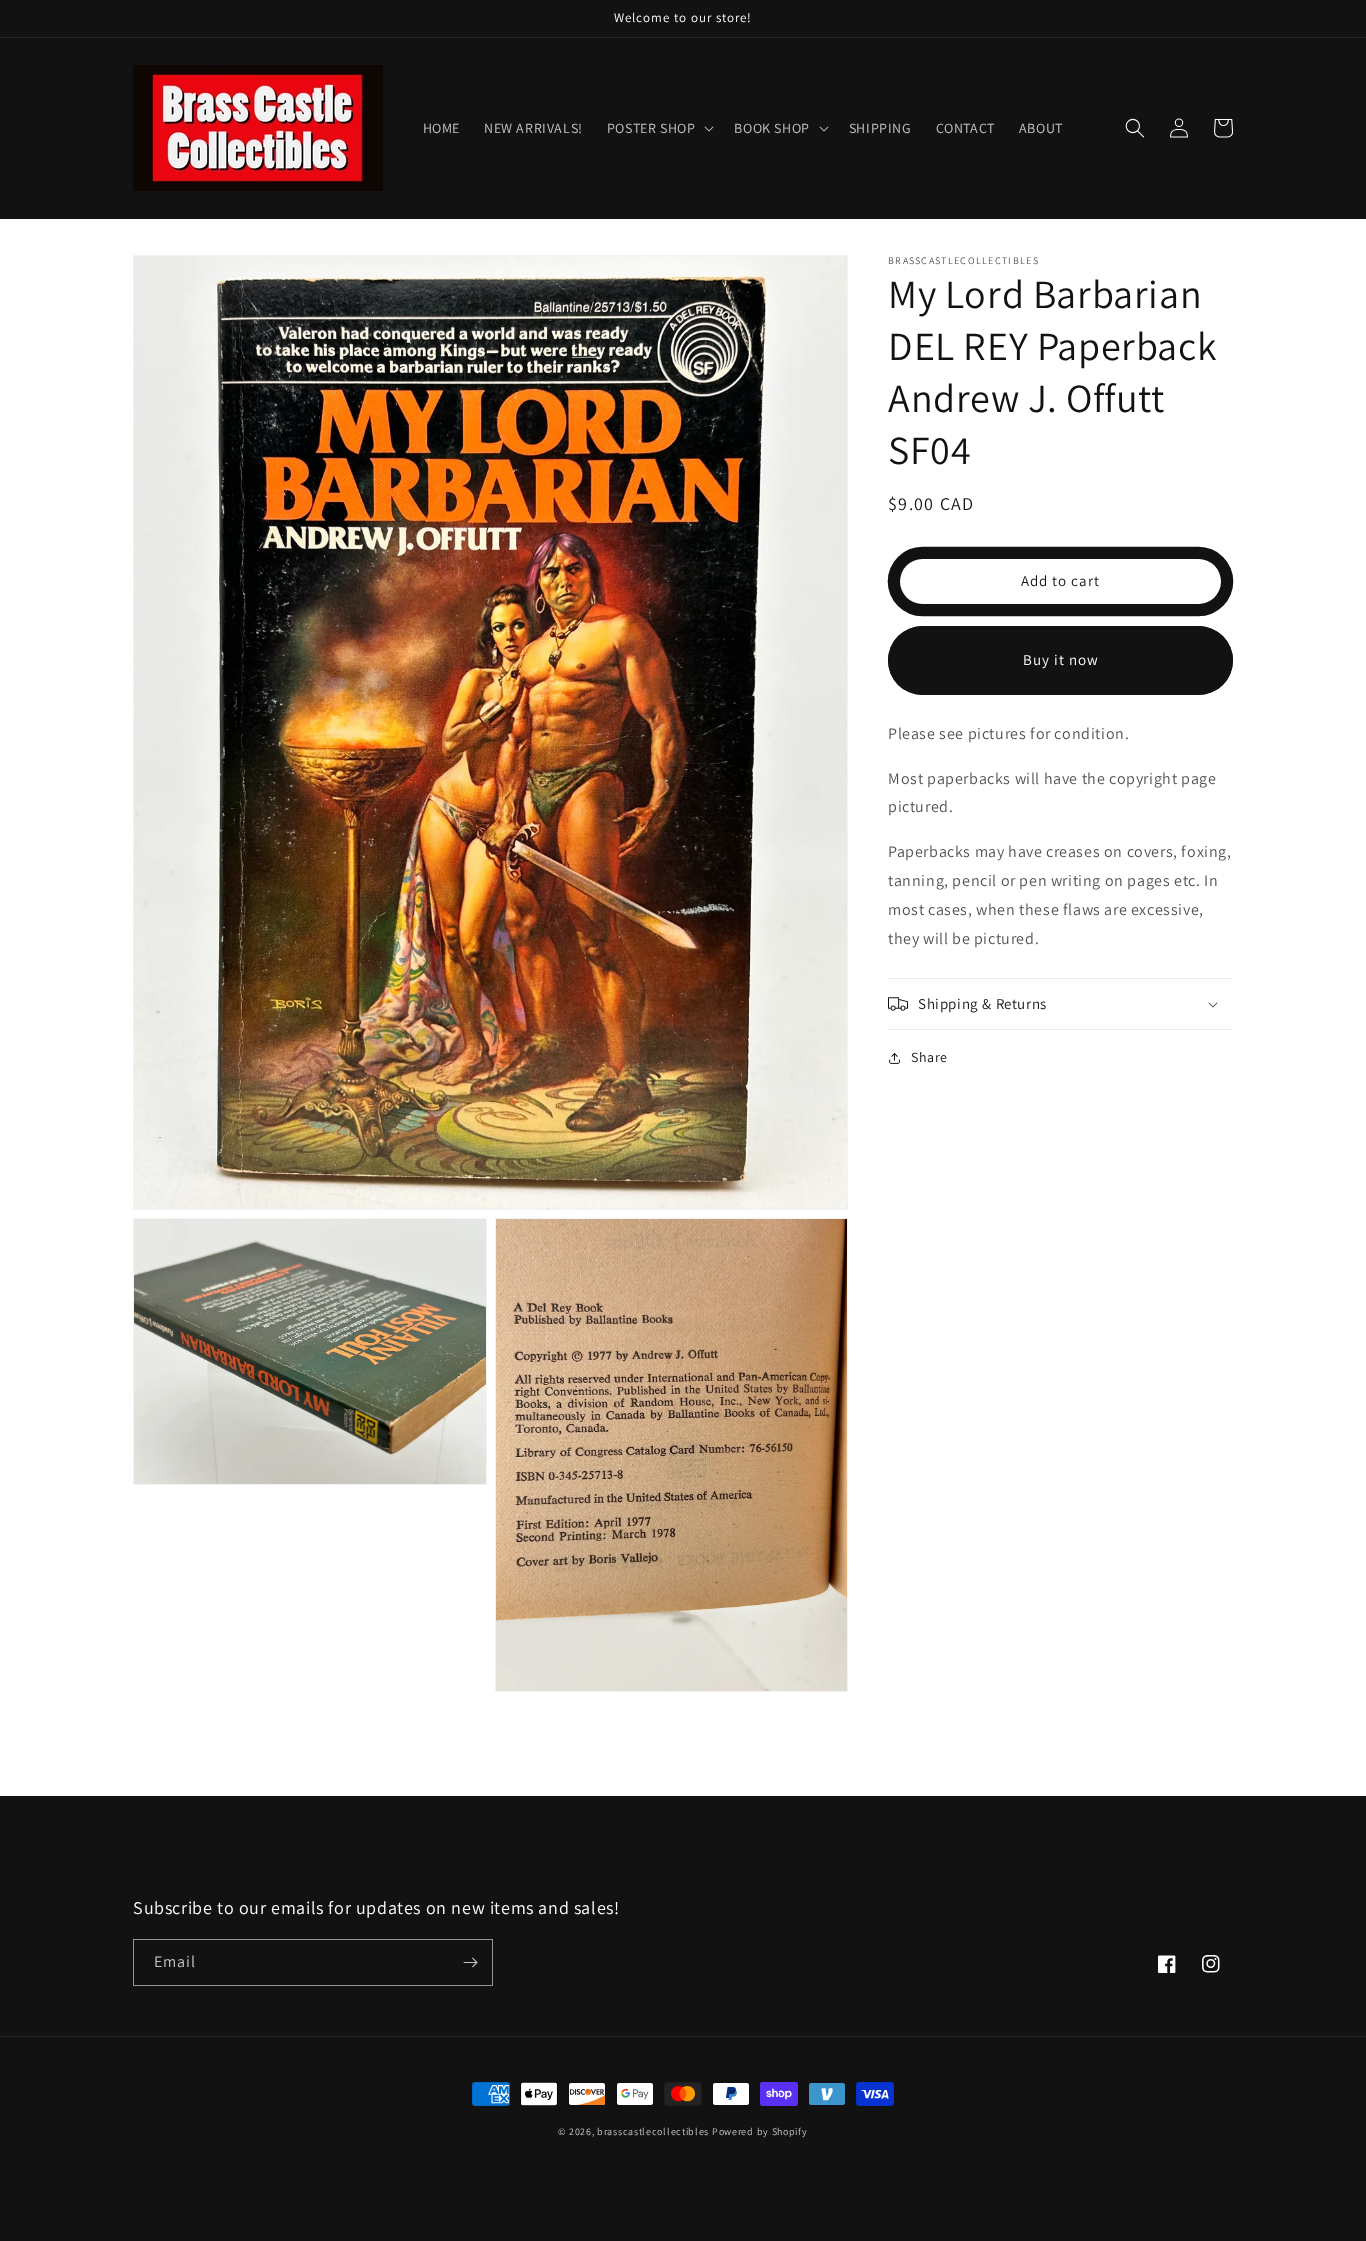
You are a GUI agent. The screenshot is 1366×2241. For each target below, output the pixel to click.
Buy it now (1061, 659)
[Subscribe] (470, 1962)
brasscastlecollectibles (653, 2131)
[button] (659, 128)
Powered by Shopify (760, 2131)
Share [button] (929, 1057)
